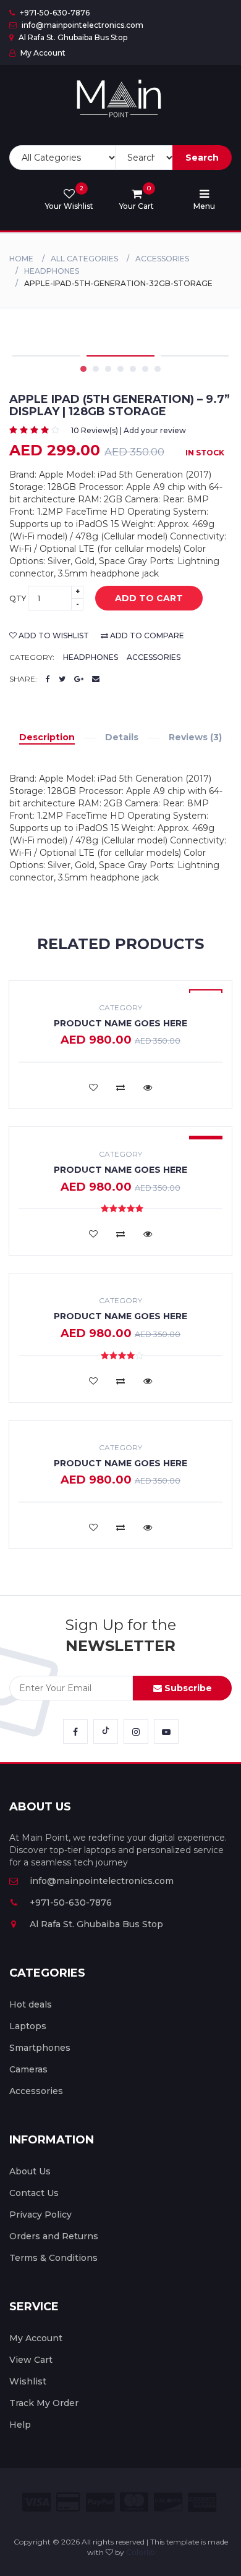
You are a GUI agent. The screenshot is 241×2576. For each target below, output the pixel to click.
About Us (30, 2171)
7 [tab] (158, 369)
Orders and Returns (54, 2236)
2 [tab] (96, 369)
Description (47, 737)
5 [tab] (133, 369)
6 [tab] (145, 369)
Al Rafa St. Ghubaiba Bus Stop (72, 37)
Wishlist (28, 2381)
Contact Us (34, 2193)
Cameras (28, 2069)
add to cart (149, 598)
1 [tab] (83, 369)
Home (21, 259)
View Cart (31, 2360)
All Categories (84, 259)
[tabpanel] (120, 356)
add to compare (146, 636)
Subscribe (187, 1688)
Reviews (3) (195, 737)
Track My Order (44, 2403)
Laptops (28, 2026)
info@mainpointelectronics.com (82, 25)
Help (20, 2425)
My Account (42, 53)
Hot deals (31, 2004)
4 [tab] (120, 369)
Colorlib (140, 2552)
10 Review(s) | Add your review (129, 430)
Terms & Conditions (53, 2258)
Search (202, 158)
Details (122, 737)
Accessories (162, 259)
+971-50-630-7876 (54, 13)
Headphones (52, 271)
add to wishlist (53, 636)
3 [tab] (108, 369)
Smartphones (40, 2048)
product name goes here (120, 1023)
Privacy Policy (40, 2215)
